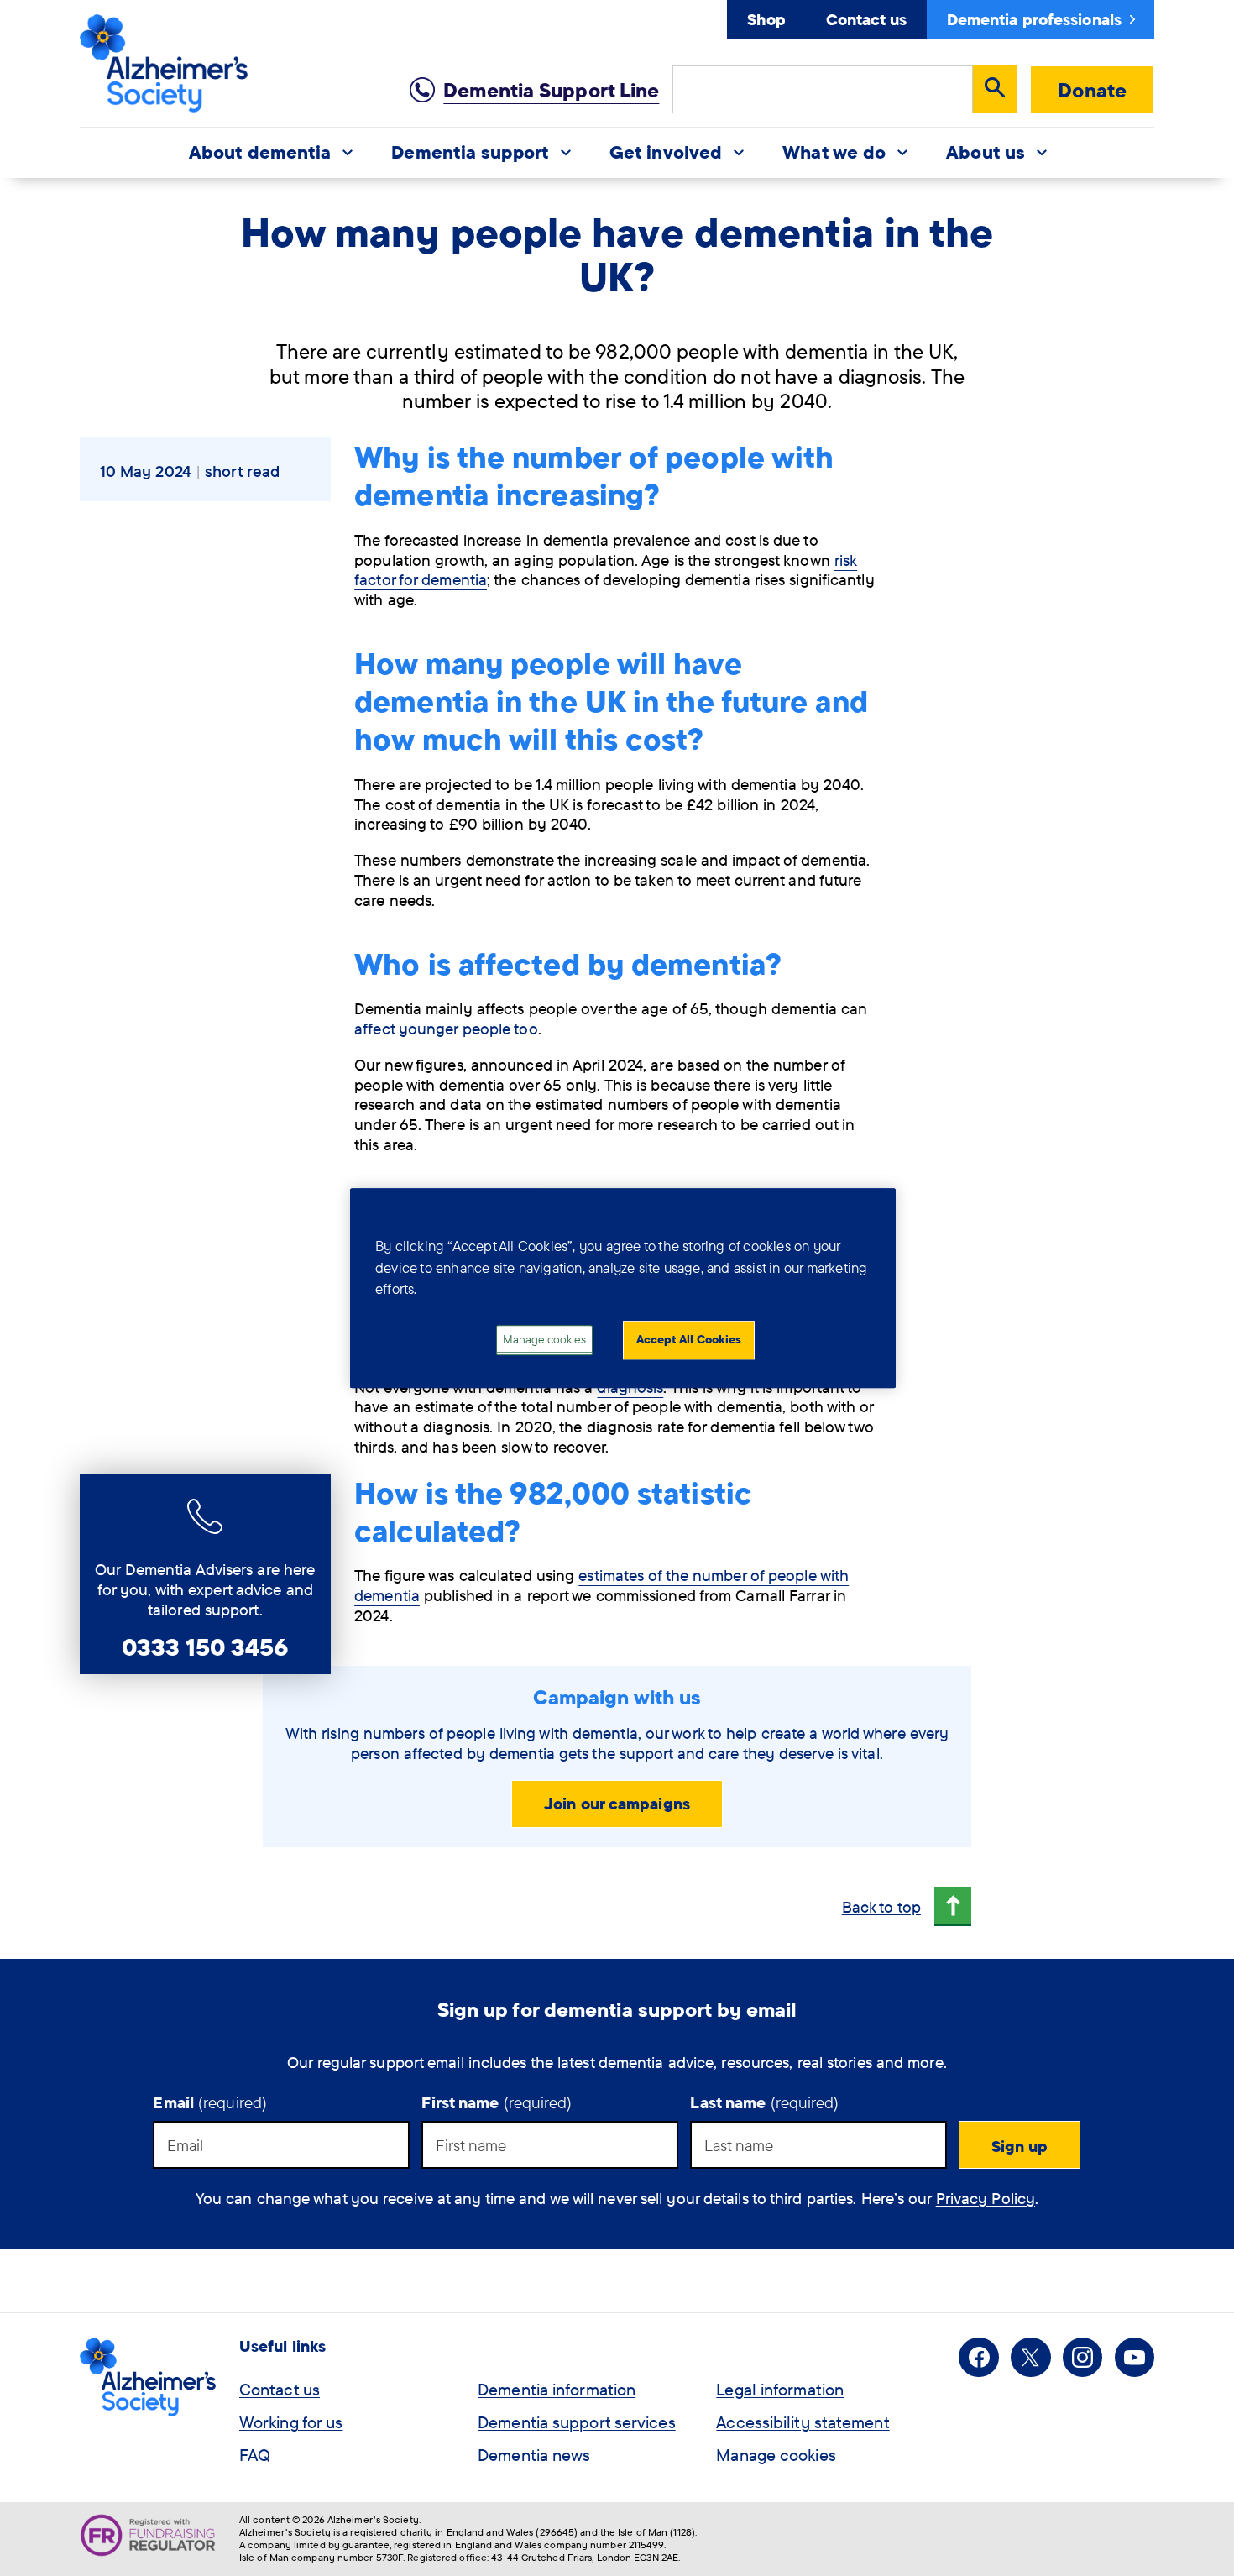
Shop (766, 19)
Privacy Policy (986, 2198)
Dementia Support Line (551, 90)
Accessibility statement (803, 2422)
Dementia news (534, 2455)
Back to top (881, 1907)
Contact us (866, 19)
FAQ (255, 2455)
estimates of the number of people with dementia (601, 1585)
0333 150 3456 (205, 1647)
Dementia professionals (1034, 19)
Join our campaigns (617, 1804)
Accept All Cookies (689, 1339)
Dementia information (557, 2389)
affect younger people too (446, 1029)
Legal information (780, 2389)
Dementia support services (577, 2422)
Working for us (291, 2422)
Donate (1092, 90)
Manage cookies (776, 2455)
